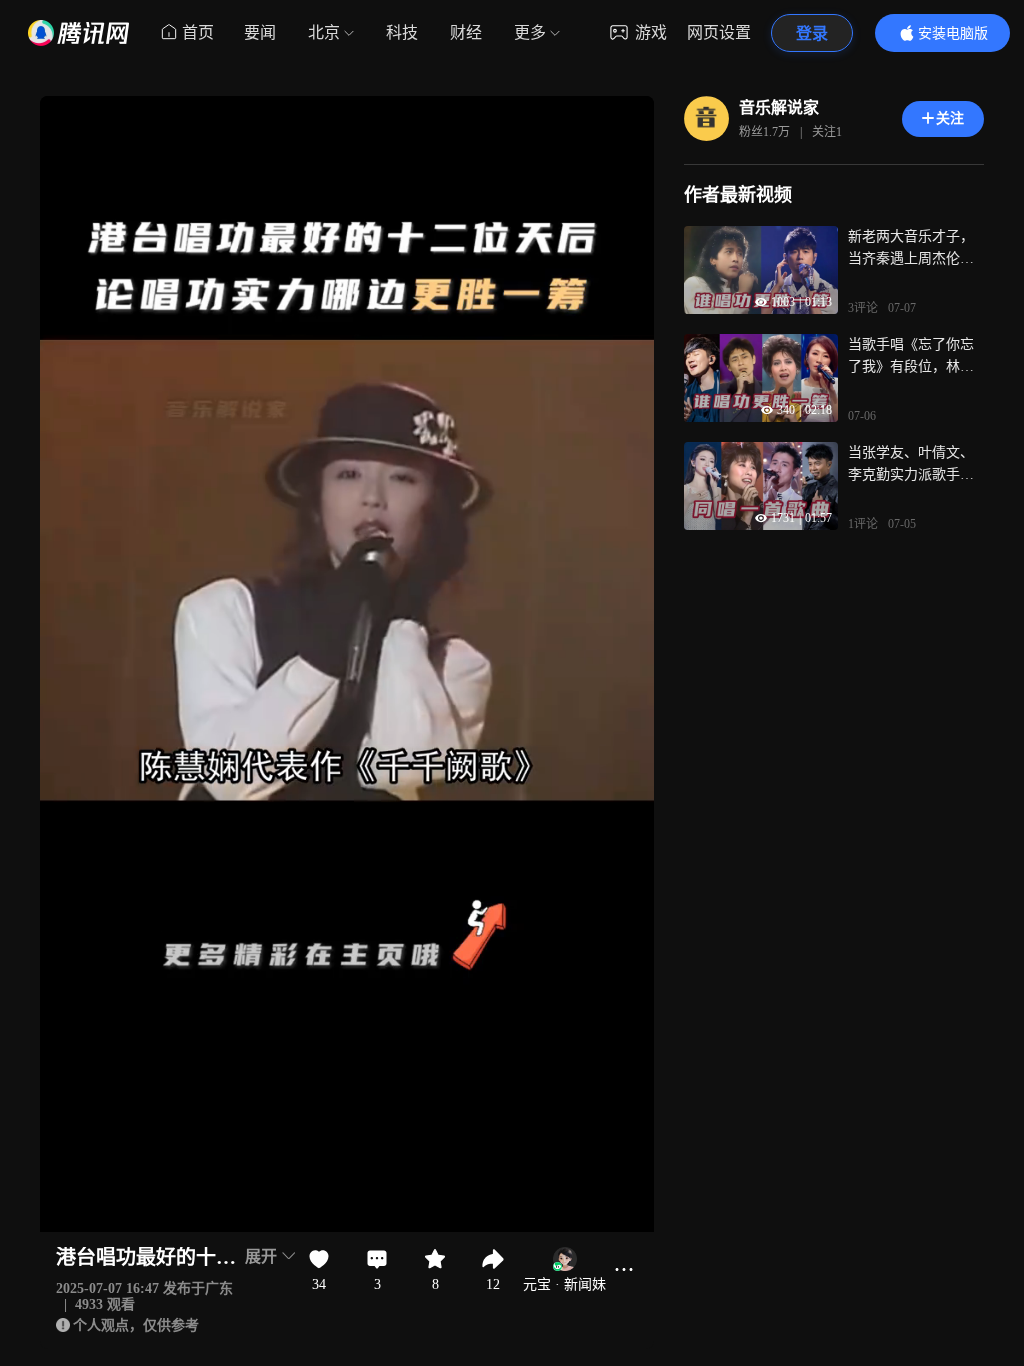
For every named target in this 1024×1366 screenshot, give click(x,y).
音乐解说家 (779, 107)
